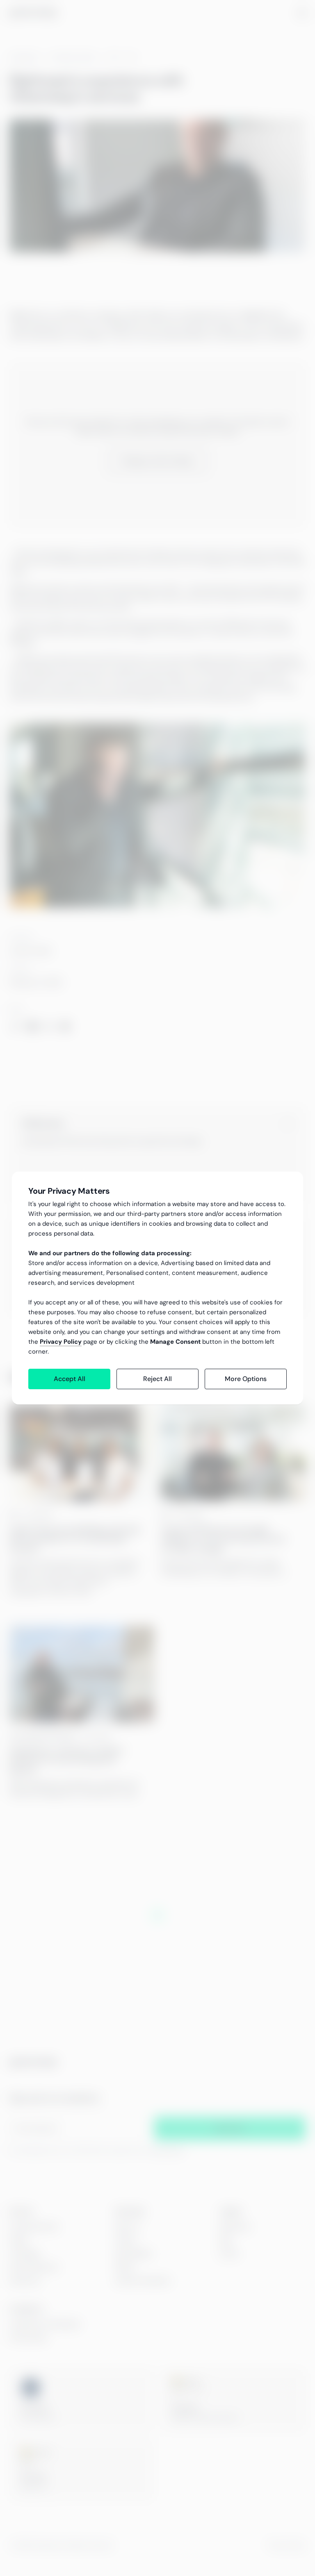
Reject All (157, 1379)
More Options (246, 1379)
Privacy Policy (61, 1342)
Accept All (70, 1379)
